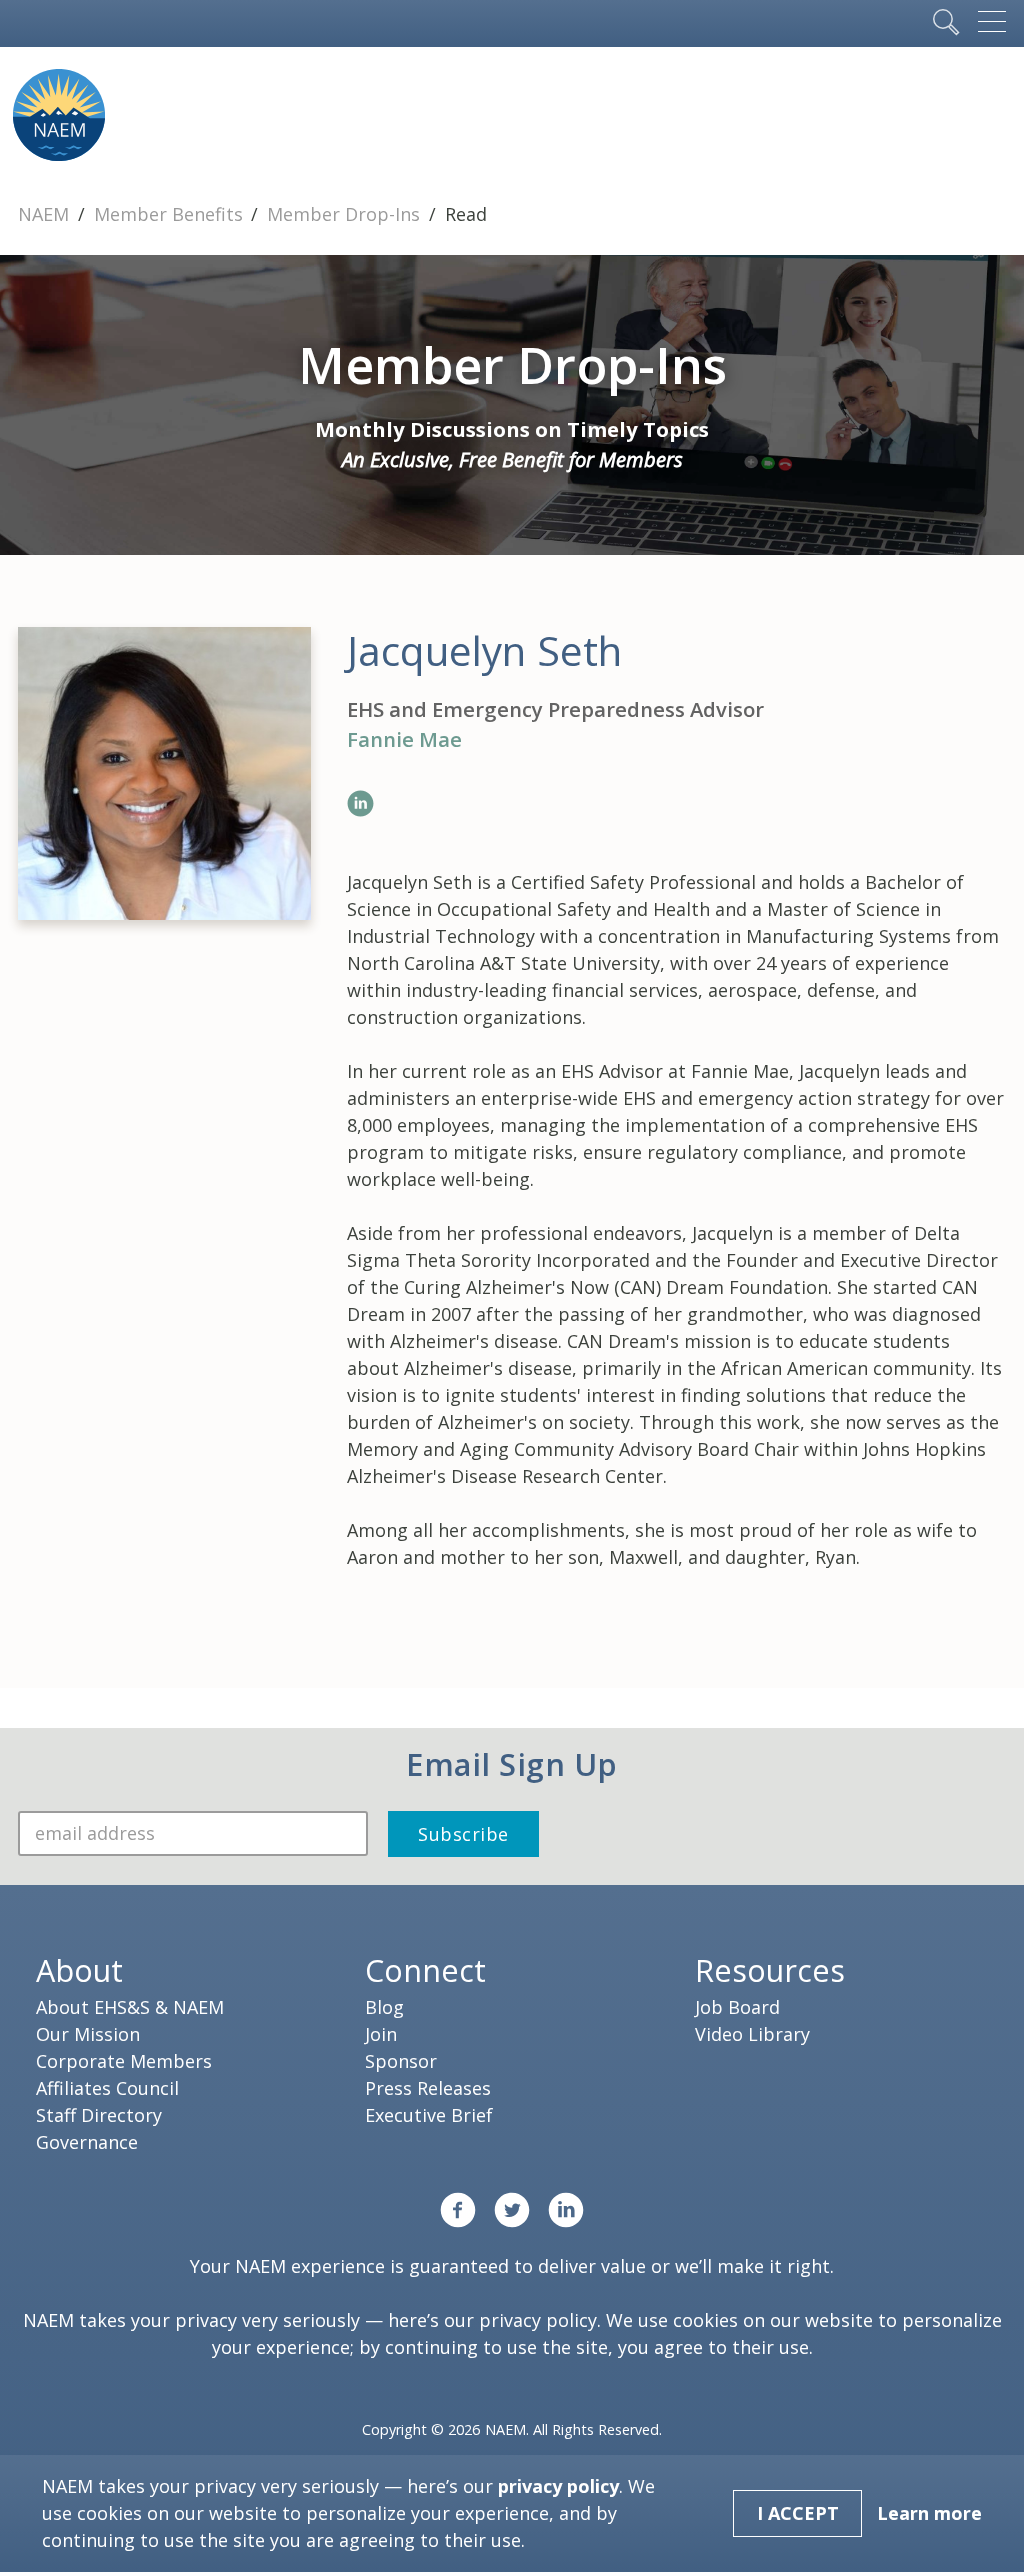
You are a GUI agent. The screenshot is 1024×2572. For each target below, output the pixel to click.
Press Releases (428, 2088)
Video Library (752, 2034)
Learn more (929, 2513)
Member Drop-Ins (346, 214)
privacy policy (538, 2320)
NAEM (46, 214)
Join (381, 2034)
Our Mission (88, 2034)
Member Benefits (171, 214)
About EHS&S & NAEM (130, 2007)
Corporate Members (124, 2061)
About (79, 1970)
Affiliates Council (107, 2088)
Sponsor (401, 2061)
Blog (384, 2007)
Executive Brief (429, 2115)
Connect (425, 1970)
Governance (87, 2142)
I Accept (798, 2513)
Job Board (737, 2007)
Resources (770, 1970)
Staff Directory (99, 2115)
